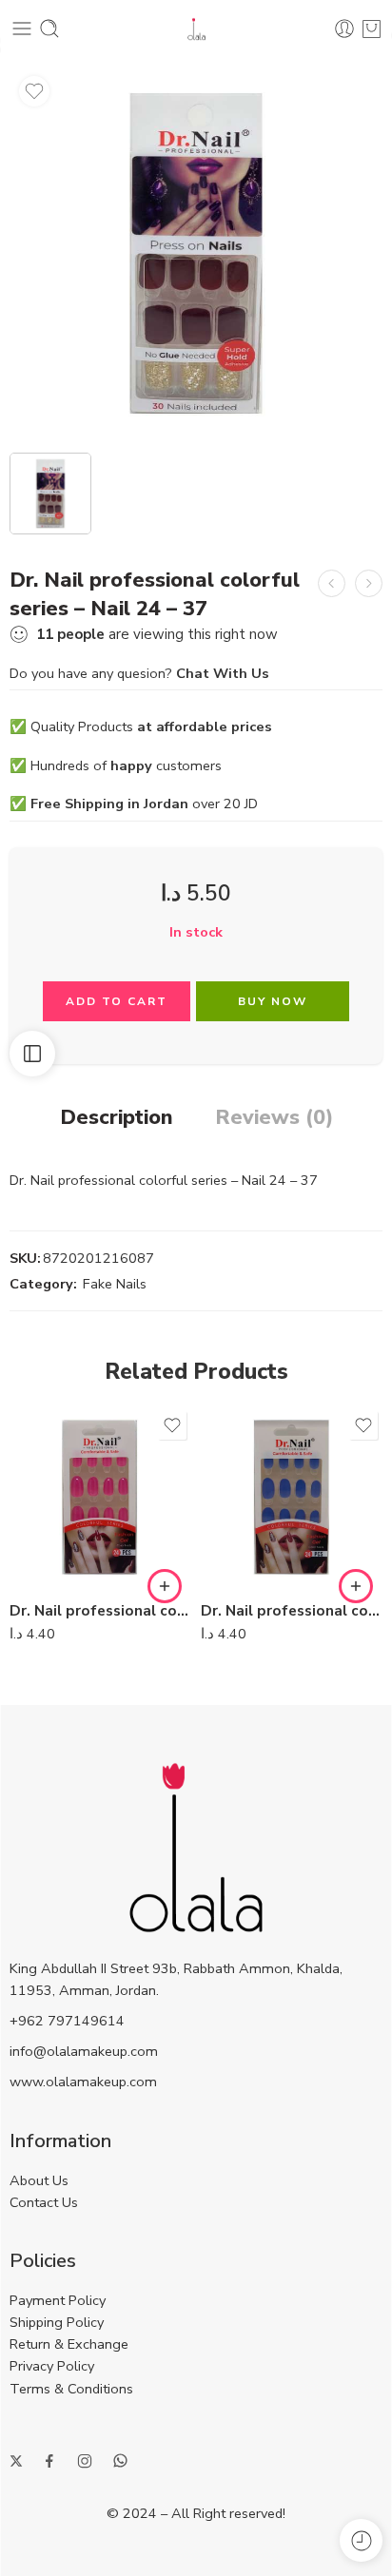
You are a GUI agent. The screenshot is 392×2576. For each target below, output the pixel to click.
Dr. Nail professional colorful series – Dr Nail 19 (100, 1611)
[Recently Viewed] (361, 2540)
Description (117, 1118)
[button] (165, 1586)
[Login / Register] (344, 29)
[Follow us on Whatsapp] (120, 2460)
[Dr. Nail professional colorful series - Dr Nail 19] (100, 1497)
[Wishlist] (34, 91)
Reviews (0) (274, 1118)
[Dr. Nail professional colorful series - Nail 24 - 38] (369, 583)
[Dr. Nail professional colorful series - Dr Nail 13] (292, 1497)
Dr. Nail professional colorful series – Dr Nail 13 (292, 1611)
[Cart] (372, 29)
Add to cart (117, 1001)
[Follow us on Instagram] (85, 2461)
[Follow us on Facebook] (49, 2461)
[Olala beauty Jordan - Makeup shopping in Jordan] (196, 29)
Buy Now (273, 1001)
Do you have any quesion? (139, 673)
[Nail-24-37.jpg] (196, 253)
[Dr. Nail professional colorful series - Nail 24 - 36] (332, 583)
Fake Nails (115, 1284)
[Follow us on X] (16, 2461)
